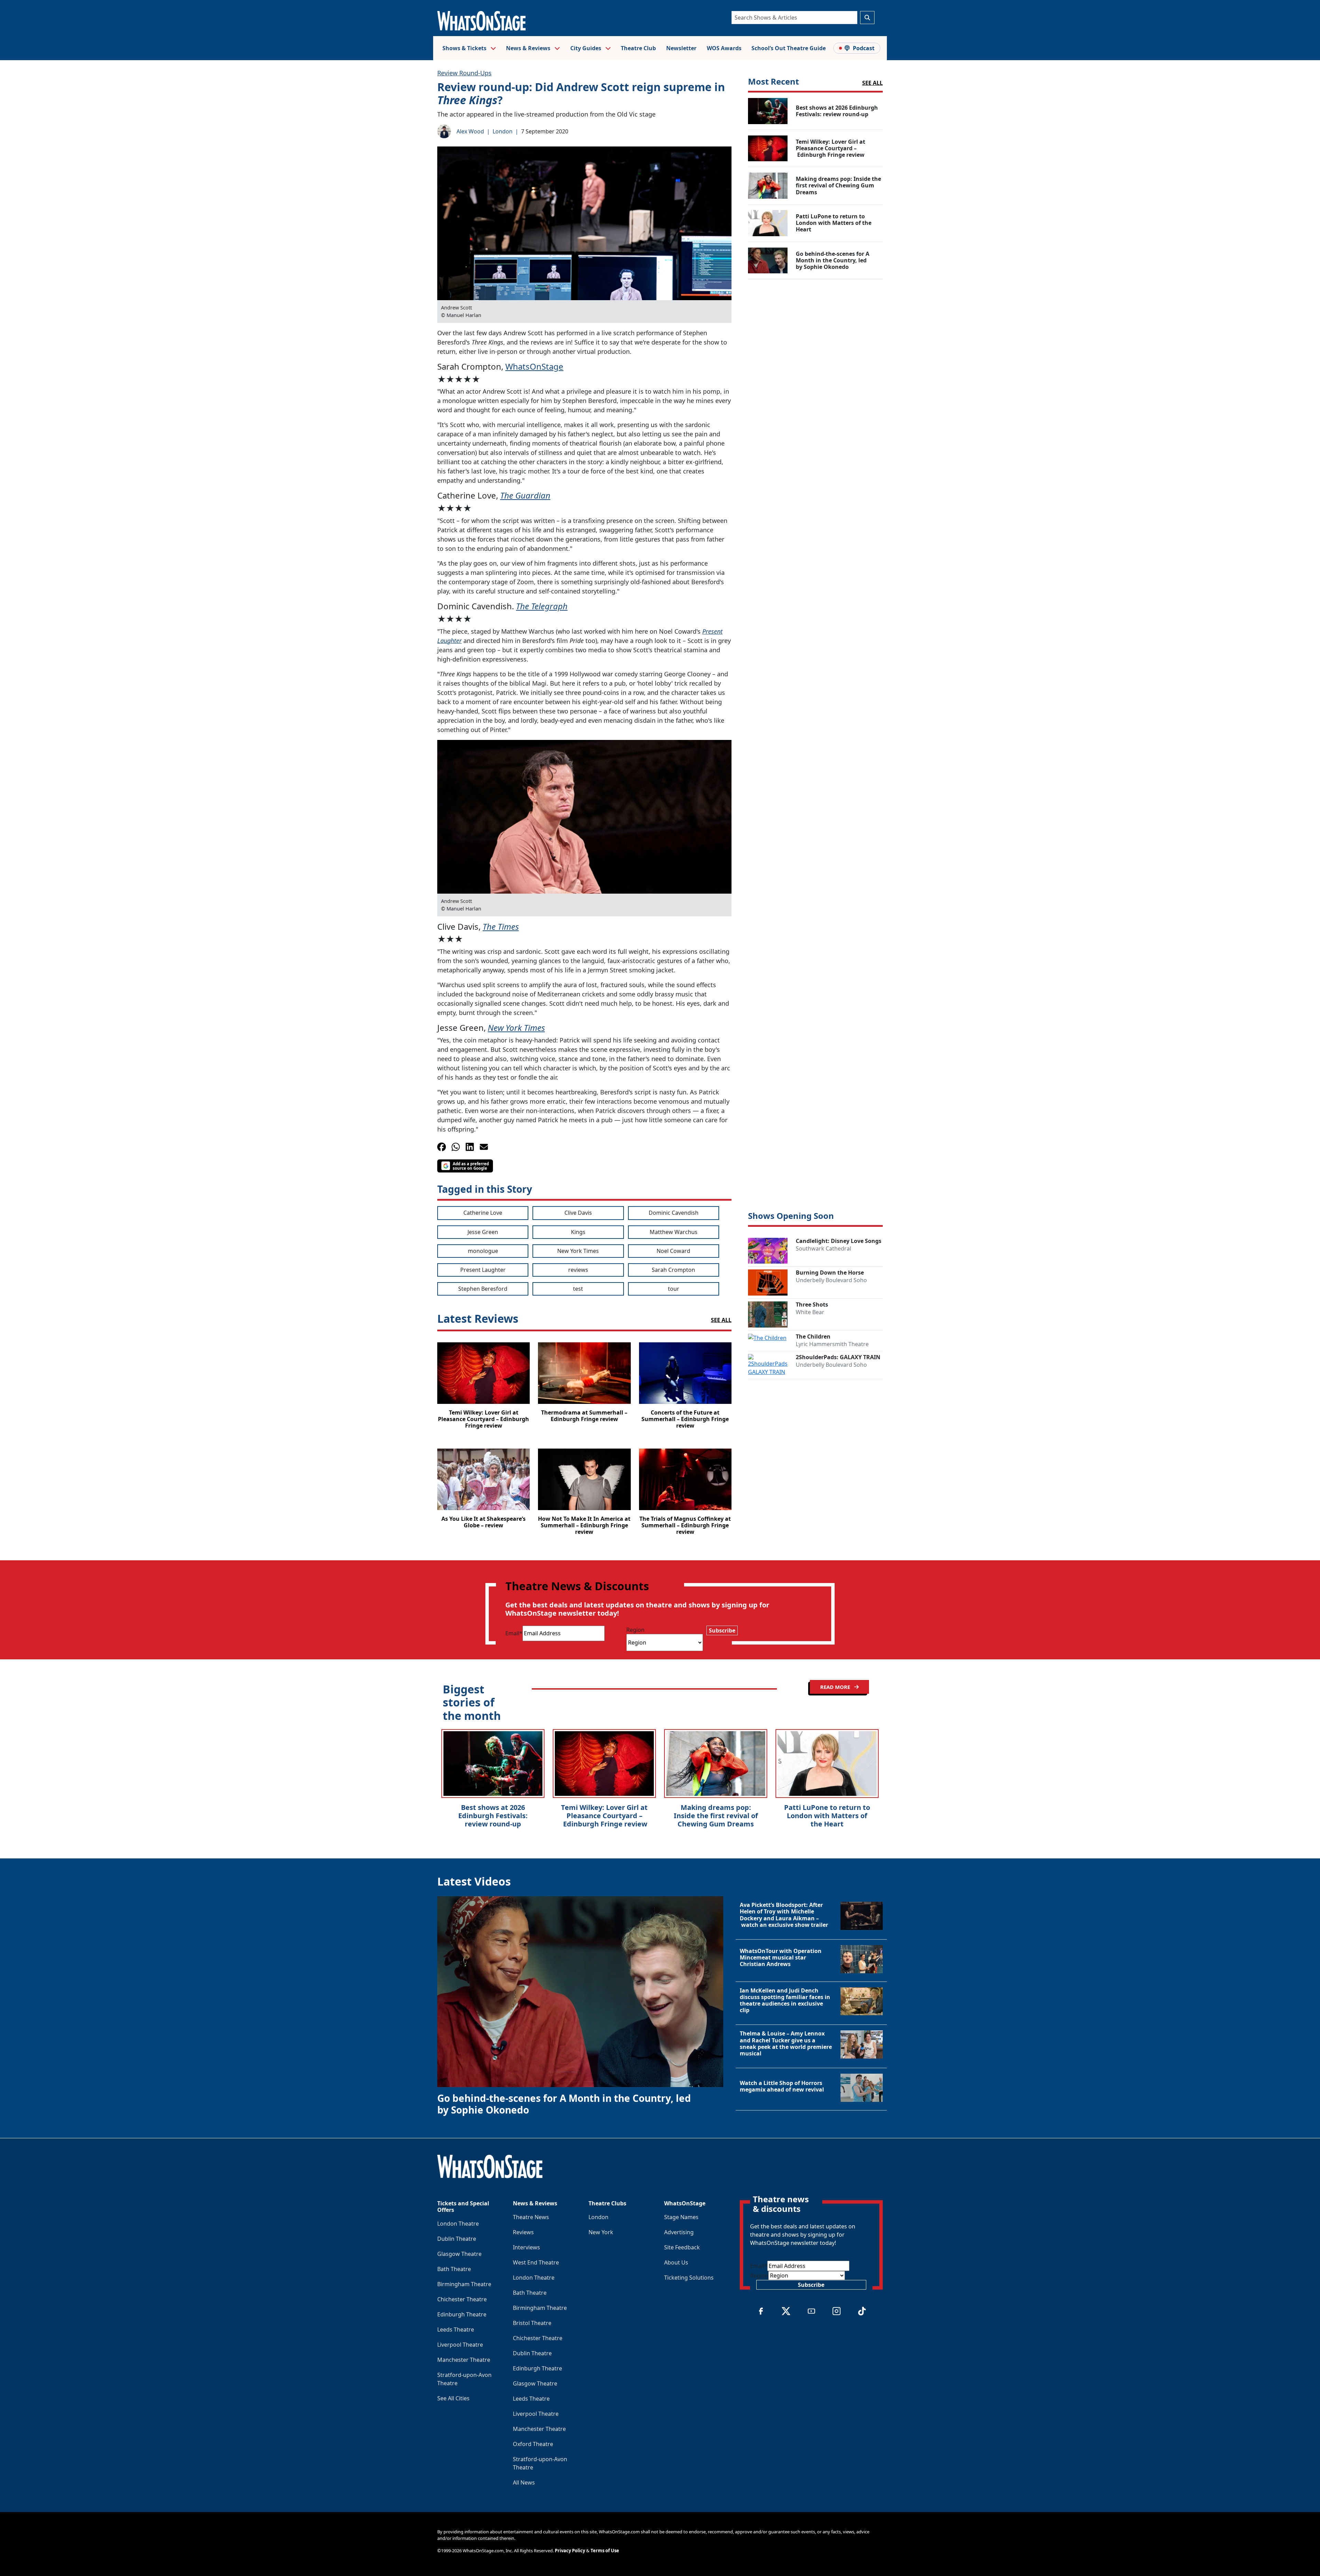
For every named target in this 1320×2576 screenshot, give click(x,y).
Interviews (526, 2247)
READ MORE (836, 1687)
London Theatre (458, 2224)
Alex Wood (470, 131)
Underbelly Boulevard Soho (831, 1280)
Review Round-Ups (464, 73)
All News (524, 2482)
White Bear (810, 1312)
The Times (501, 926)
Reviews (523, 2232)
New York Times (516, 1028)
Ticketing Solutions (689, 2278)
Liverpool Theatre (460, 2345)
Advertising (679, 2232)
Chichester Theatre (462, 2299)
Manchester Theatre (464, 2360)
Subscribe (722, 1630)
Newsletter (681, 48)
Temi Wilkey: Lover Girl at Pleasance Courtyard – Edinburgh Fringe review (604, 1816)
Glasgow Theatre (459, 2254)
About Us (676, 2262)
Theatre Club (638, 48)
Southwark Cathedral (823, 1248)
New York (601, 2232)
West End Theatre (536, 2262)
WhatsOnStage (534, 366)
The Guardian (525, 495)
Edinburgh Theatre (462, 2314)
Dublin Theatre (457, 2239)
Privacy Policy (570, 2551)
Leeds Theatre (456, 2329)
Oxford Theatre (533, 2444)
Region (635, 1630)
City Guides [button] (586, 48)
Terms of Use (605, 2551)
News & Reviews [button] (529, 48)
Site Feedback (682, 2247)
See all (872, 83)
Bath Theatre (454, 2269)
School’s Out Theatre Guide (789, 48)
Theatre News (531, 2217)
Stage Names (681, 2217)
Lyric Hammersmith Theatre (832, 1344)
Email (514, 1633)
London (503, 131)
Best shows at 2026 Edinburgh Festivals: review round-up (493, 1816)
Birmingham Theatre (464, 2284)
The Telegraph (542, 606)
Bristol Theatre (532, 2323)
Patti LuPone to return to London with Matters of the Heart (827, 1816)
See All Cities (453, 2398)
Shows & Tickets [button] (465, 48)
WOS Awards (724, 48)
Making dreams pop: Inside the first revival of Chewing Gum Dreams (716, 1816)
